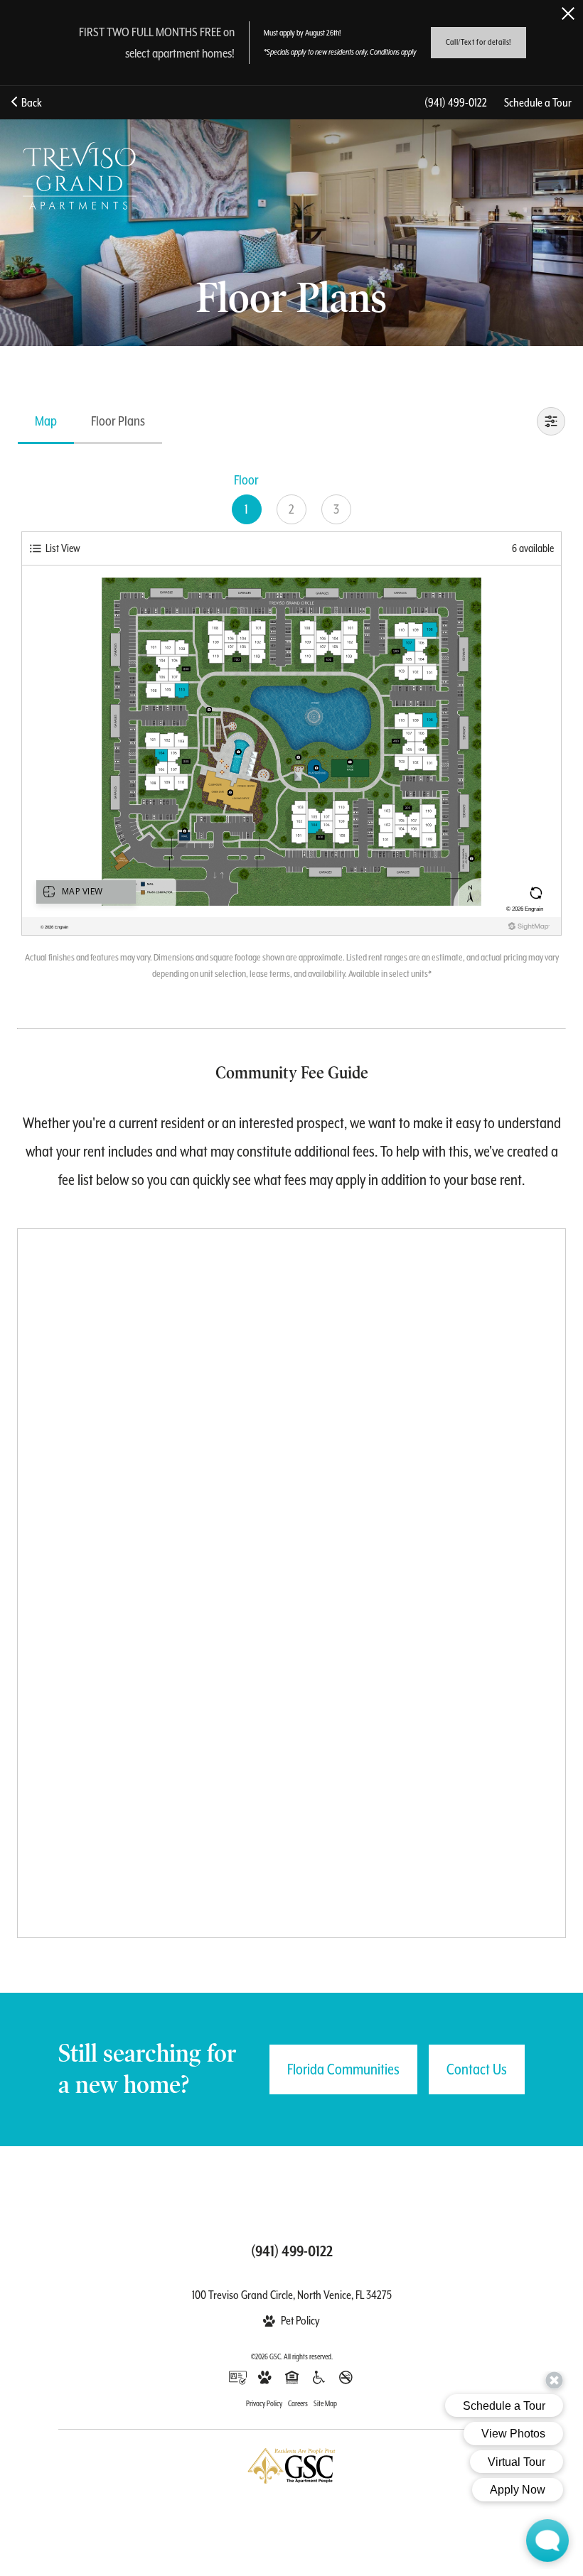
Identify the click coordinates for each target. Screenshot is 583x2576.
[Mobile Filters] (551, 421)
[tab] (46, 421)
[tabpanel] (291, 724)
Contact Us (477, 2069)
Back (30, 103)
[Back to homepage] (80, 176)
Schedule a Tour (538, 103)
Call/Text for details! (478, 42)
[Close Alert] (568, 13)
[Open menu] (546, 176)
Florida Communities (343, 2069)
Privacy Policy (264, 2403)
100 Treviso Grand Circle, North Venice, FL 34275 (292, 2295)
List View (63, 548)
